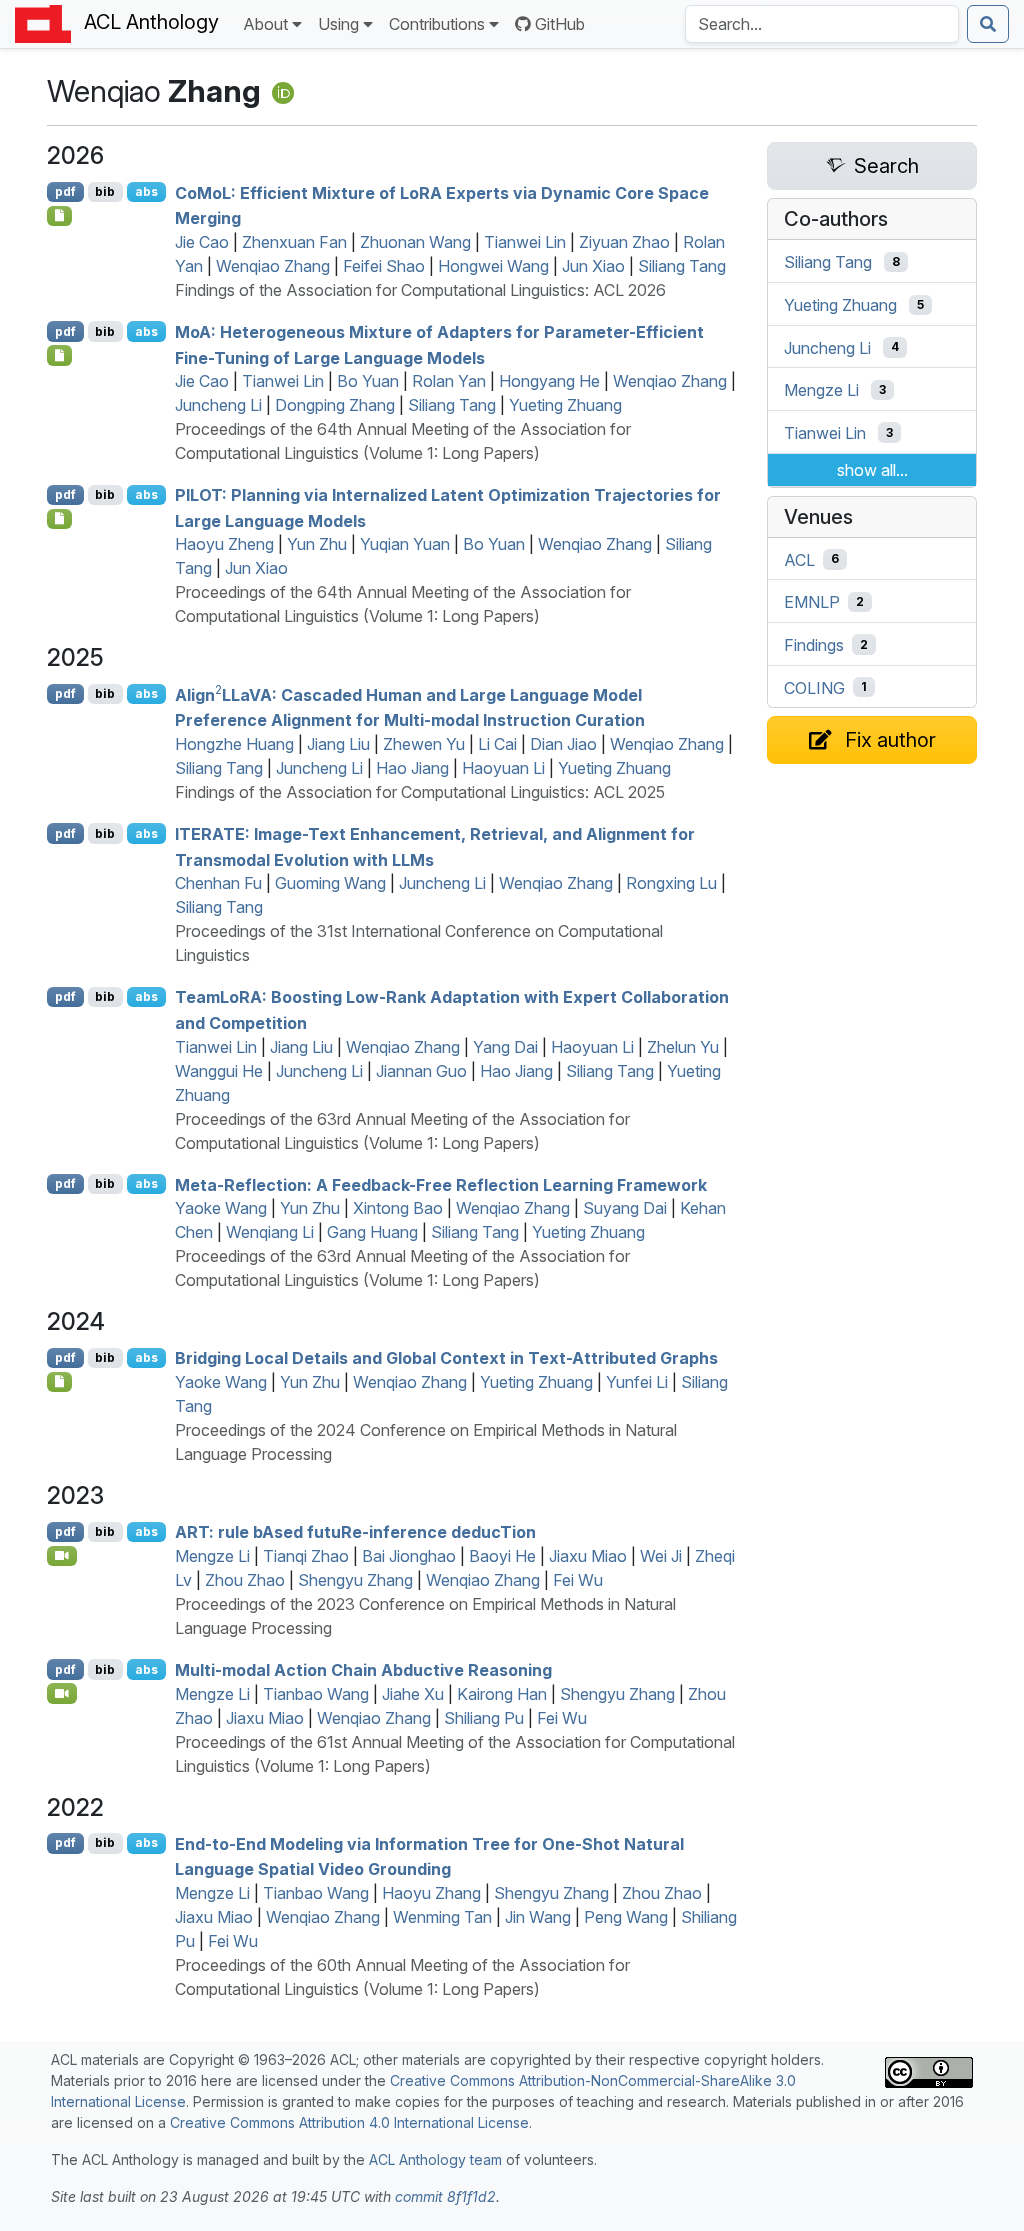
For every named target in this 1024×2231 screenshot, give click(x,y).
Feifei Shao (384, 266)
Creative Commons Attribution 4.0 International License (349, 2122)
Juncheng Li (218, 405)
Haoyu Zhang (431, 1893)
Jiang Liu (338, 744)
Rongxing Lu (671, 883)
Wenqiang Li (270, 1232)
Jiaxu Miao (588, 1556)
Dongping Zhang (335, 405)
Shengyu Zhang (355, 1580)
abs (146, 191)
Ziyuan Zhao (624, 242)
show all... (872, 470)
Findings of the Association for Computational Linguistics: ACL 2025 (420, 792)
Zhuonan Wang (415, 242)
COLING (814, 687)
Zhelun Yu (683, 1047)
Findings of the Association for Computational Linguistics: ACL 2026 (420, 290)
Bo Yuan (368, 381)
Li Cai (497, 744)
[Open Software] (59, 1382)
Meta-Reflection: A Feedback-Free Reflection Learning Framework (441, 1184)
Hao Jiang (412, 768)
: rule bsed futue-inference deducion (355, 1532)
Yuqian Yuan (405, 544)
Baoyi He (502, 1556)
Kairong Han (502, 1694)
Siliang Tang (682, 266)
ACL (799, 559)
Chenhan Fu (218, 883)
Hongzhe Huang (234, 744)
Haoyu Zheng (224, 544)
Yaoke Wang (221, 1208)
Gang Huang (372, 1232)
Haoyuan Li (503, 768)
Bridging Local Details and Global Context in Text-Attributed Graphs (446, 1358)
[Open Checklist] (59, 216)
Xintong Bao (398, 1208)
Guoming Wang (330, 883)
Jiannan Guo (421, 1071)
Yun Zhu (317, 544)
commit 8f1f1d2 (445, 2196)
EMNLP (812, 602)
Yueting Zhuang (565, 405)
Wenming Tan (442, 1917)
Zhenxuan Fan (294, 242)
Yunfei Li (637, 1382)
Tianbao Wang (316, 1694)
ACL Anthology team (435, 2159)
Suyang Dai (625, 1208)
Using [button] (338, 24)
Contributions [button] (437, 24)
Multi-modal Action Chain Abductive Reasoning (363, 1670)
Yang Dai (505, 1047)
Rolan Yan (449, 381)
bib (105, 191)
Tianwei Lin (525, 242)
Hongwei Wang (493, 266)
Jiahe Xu (413, 1694)
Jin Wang (538, 1917)
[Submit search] (988, 24)
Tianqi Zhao (306, 1556)
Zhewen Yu (424, 744)
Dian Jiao (563, 744)
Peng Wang (626, 1917)
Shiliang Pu (484, 1718)
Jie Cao (202, 242)
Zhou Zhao (245, 1580)
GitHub (560, 24)
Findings (814, 645)
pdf (65, 191)
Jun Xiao (593, 266)
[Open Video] (62, 1556)
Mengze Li (212, 1556)
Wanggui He (219, 1071)
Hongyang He (549, 381)
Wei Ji (661, 1556)
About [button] (265, 24)
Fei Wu (578, 1580)
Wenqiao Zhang (273, 266)
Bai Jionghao (409, 1556)
